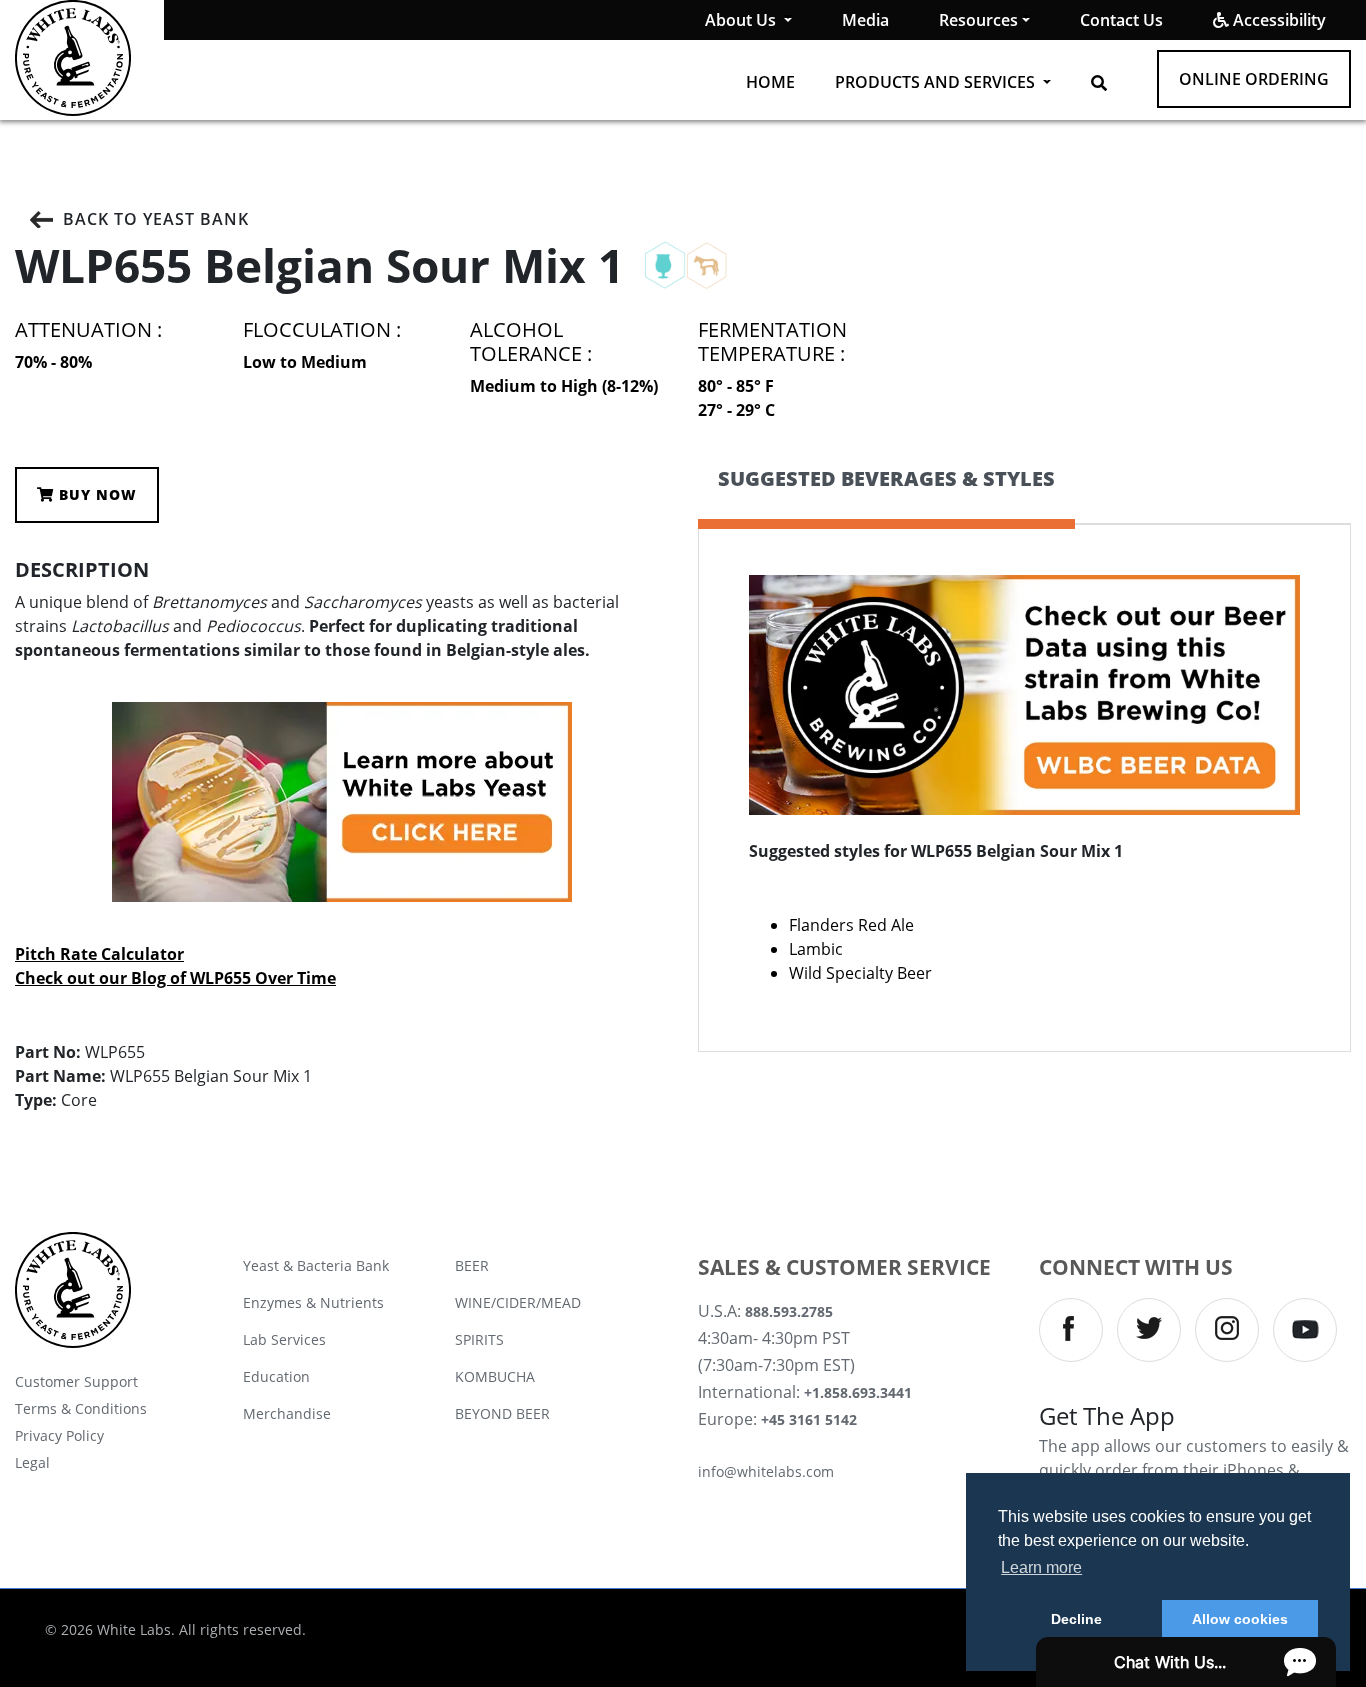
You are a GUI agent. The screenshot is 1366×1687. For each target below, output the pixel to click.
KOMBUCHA (495, 1376)
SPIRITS (479, 1339)
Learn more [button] (1041, 1567)
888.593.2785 (789, 1311)
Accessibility (1277, 20)
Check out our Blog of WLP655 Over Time (175, 978)
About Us (742, 20)
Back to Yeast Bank (156, 219)
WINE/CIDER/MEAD (518, 1302)
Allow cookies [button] (1240, 1619)
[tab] (886, 495)
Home (770, 82)
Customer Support (76, 1381)
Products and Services (937, 82)
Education (276, 1376)
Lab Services (284, 1339)
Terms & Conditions (81, 1408)
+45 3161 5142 (809, 1419)
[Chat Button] (1186, 1662)
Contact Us (1121, 20)
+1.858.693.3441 (858, 1392)
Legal (32, 1462)
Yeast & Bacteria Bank (316, 1265)
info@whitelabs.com (766, 1471)
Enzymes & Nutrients (313, 1302)
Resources (978, 20)
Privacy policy (59, 1435)
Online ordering (1254, 79)
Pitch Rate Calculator (99, 954)
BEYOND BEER (502, 1413)
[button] (1099, 83)
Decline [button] (1076, 1619)
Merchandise (287, 1413)
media (865, 20)
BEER (472, 1265)
